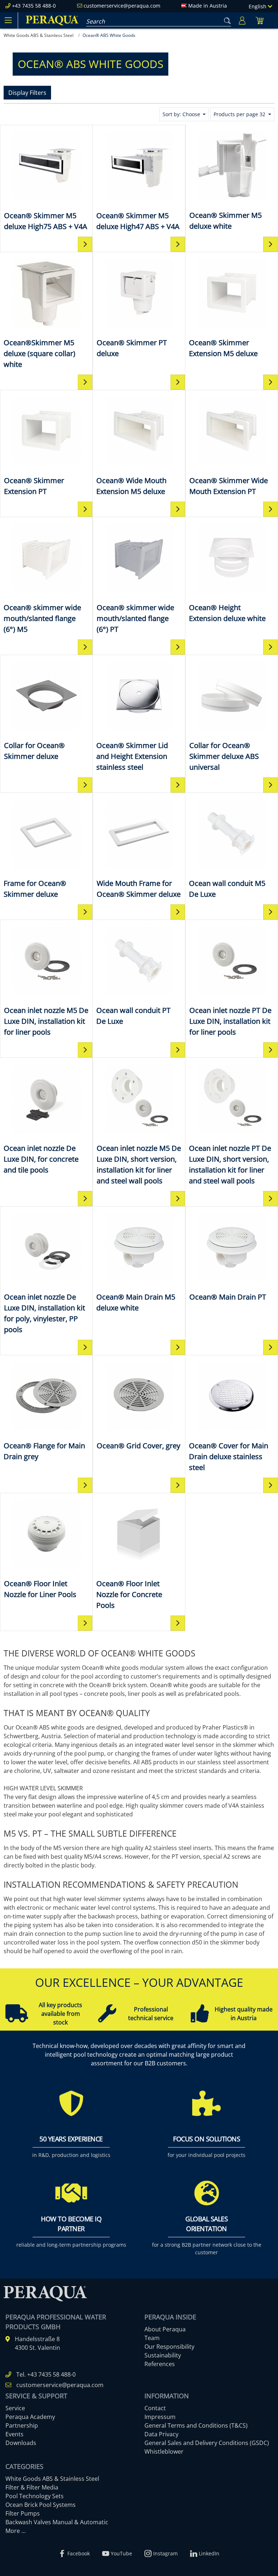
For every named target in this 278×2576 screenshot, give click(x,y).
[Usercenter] (242, 20)
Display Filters (27, 93)
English (258, 6)
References (160, 2364)
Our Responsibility (169, 2347)
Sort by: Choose (182, 114)
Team (152, 2338)
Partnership (22, 2425)
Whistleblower (164, 2452)
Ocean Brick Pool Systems (41, 2505)
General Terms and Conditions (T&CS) (196, 2425)
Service (15, 2408)
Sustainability (163, 2355)
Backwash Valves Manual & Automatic (57, 2522)
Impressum (160, 2417)
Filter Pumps (23, 2513)
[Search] (226, 19)
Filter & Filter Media (32, 2487)
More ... (16, 2531)
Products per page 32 (240, 114)
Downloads (21, 2443)
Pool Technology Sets (35, 2496)
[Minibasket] (260, 20)
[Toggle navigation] (8, 20)
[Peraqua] (52, 20)
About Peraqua (165, 2329)
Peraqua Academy (30, 2417)
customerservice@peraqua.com (122, 6)
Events (14, 2434)
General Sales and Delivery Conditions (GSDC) (207, 2443)
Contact (155, 2408)
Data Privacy (161, 2434)
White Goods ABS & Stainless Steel (52, 2479)
